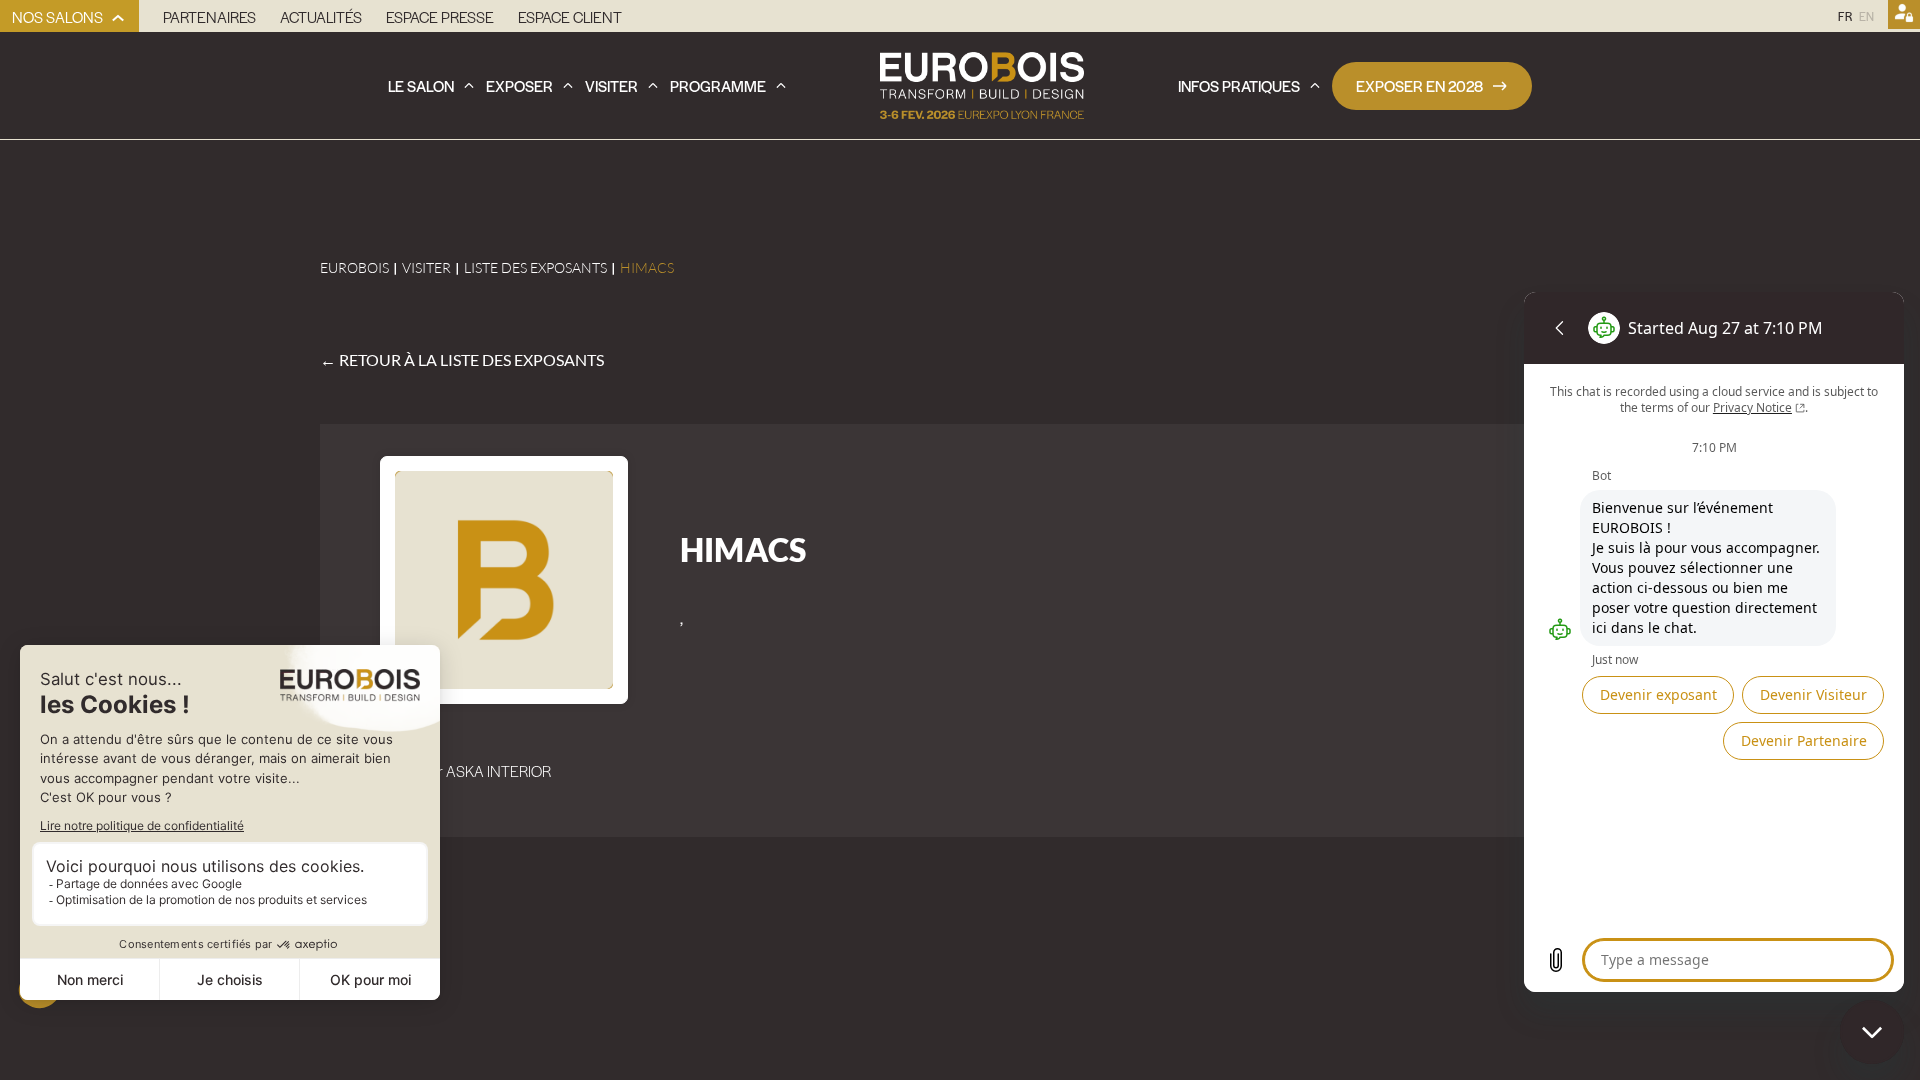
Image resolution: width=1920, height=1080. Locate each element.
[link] (69, 16)
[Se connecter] (1904, 16)
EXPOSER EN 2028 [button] (1419, 85)
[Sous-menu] (118, 18)
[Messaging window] (1714, 642)
